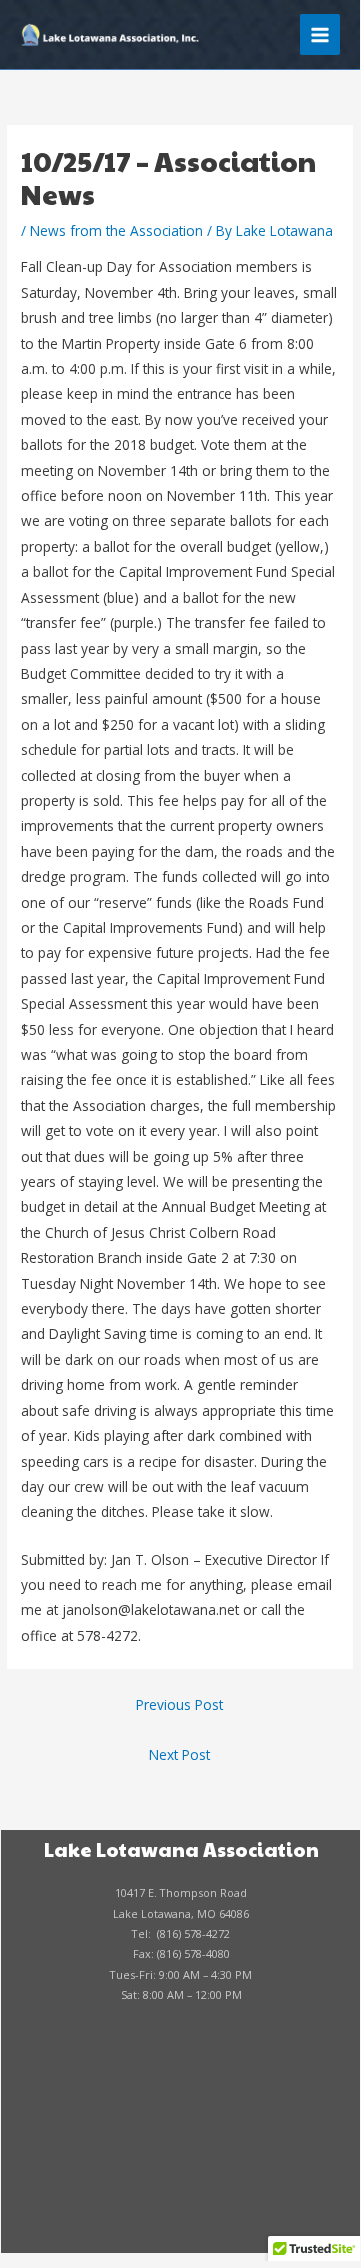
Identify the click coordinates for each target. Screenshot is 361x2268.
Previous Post (179, 1704)
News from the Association (116, 230)
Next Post (179, 1754)
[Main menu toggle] (320, 34)
